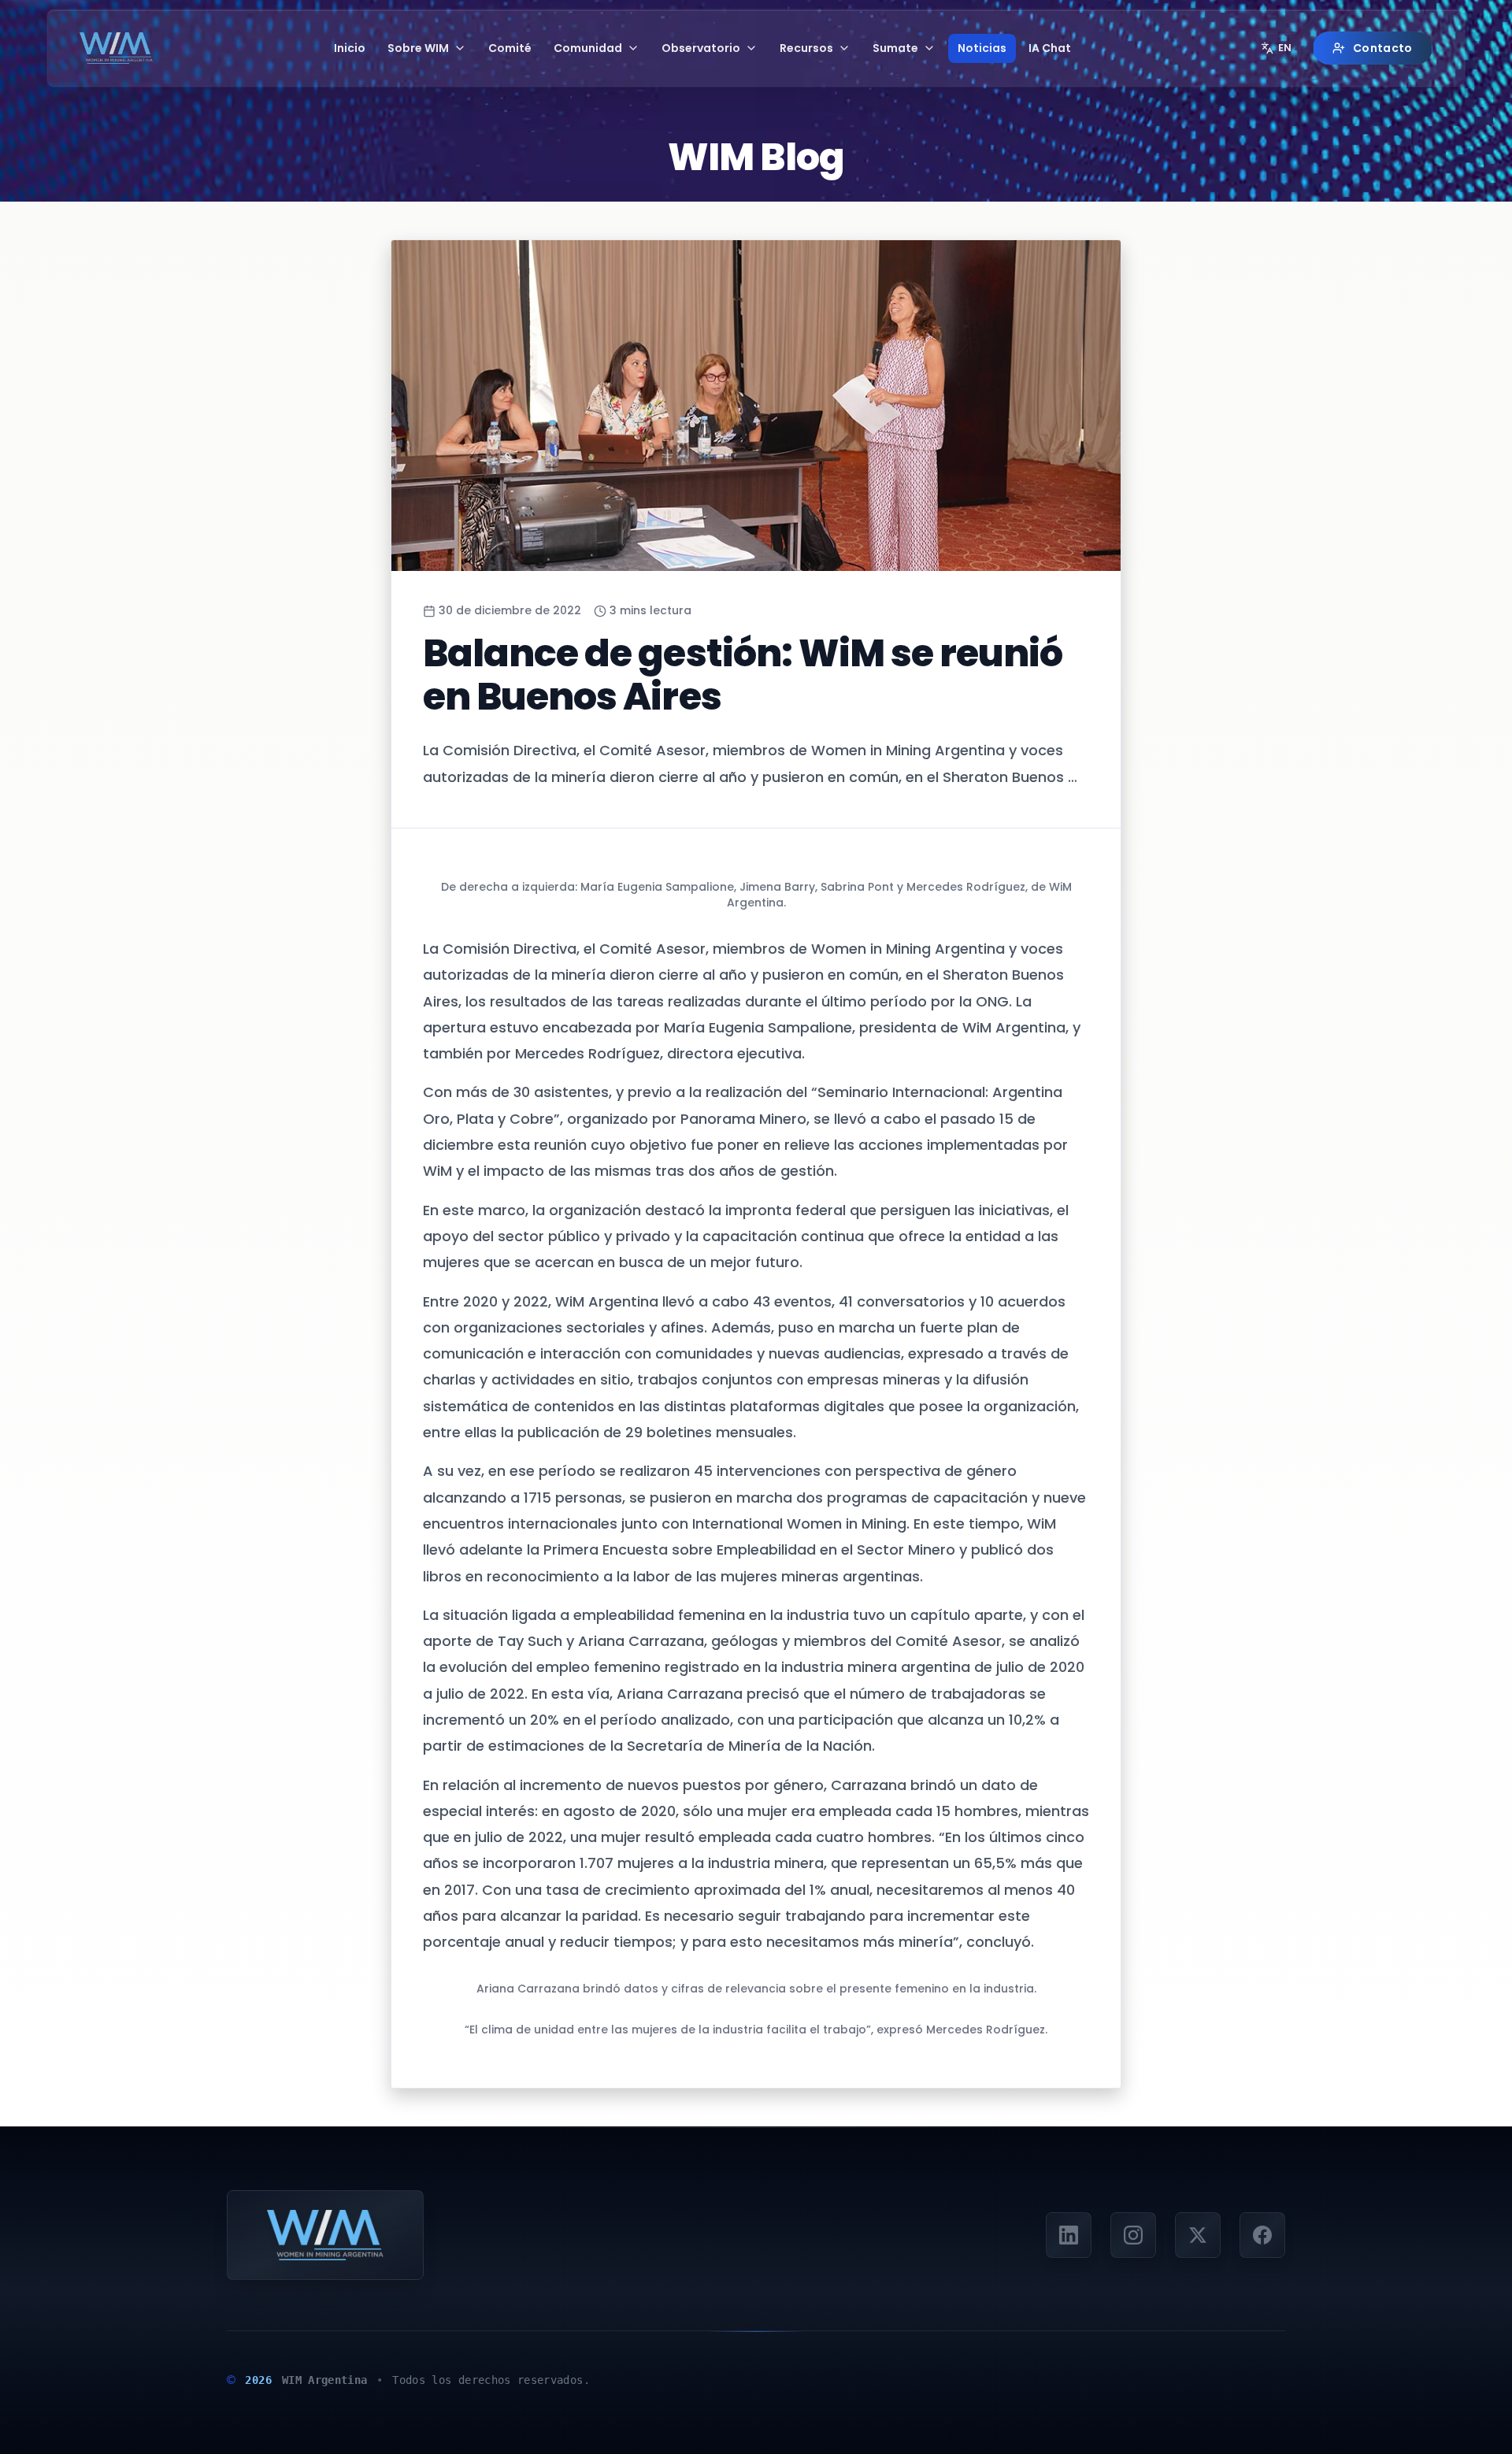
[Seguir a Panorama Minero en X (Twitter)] (1198, 2235)
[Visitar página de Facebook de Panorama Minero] (1262, 2235)
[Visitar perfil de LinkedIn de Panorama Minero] (1069, 2235)
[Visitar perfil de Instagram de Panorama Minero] (1133, 2235)
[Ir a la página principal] (116, 48)
